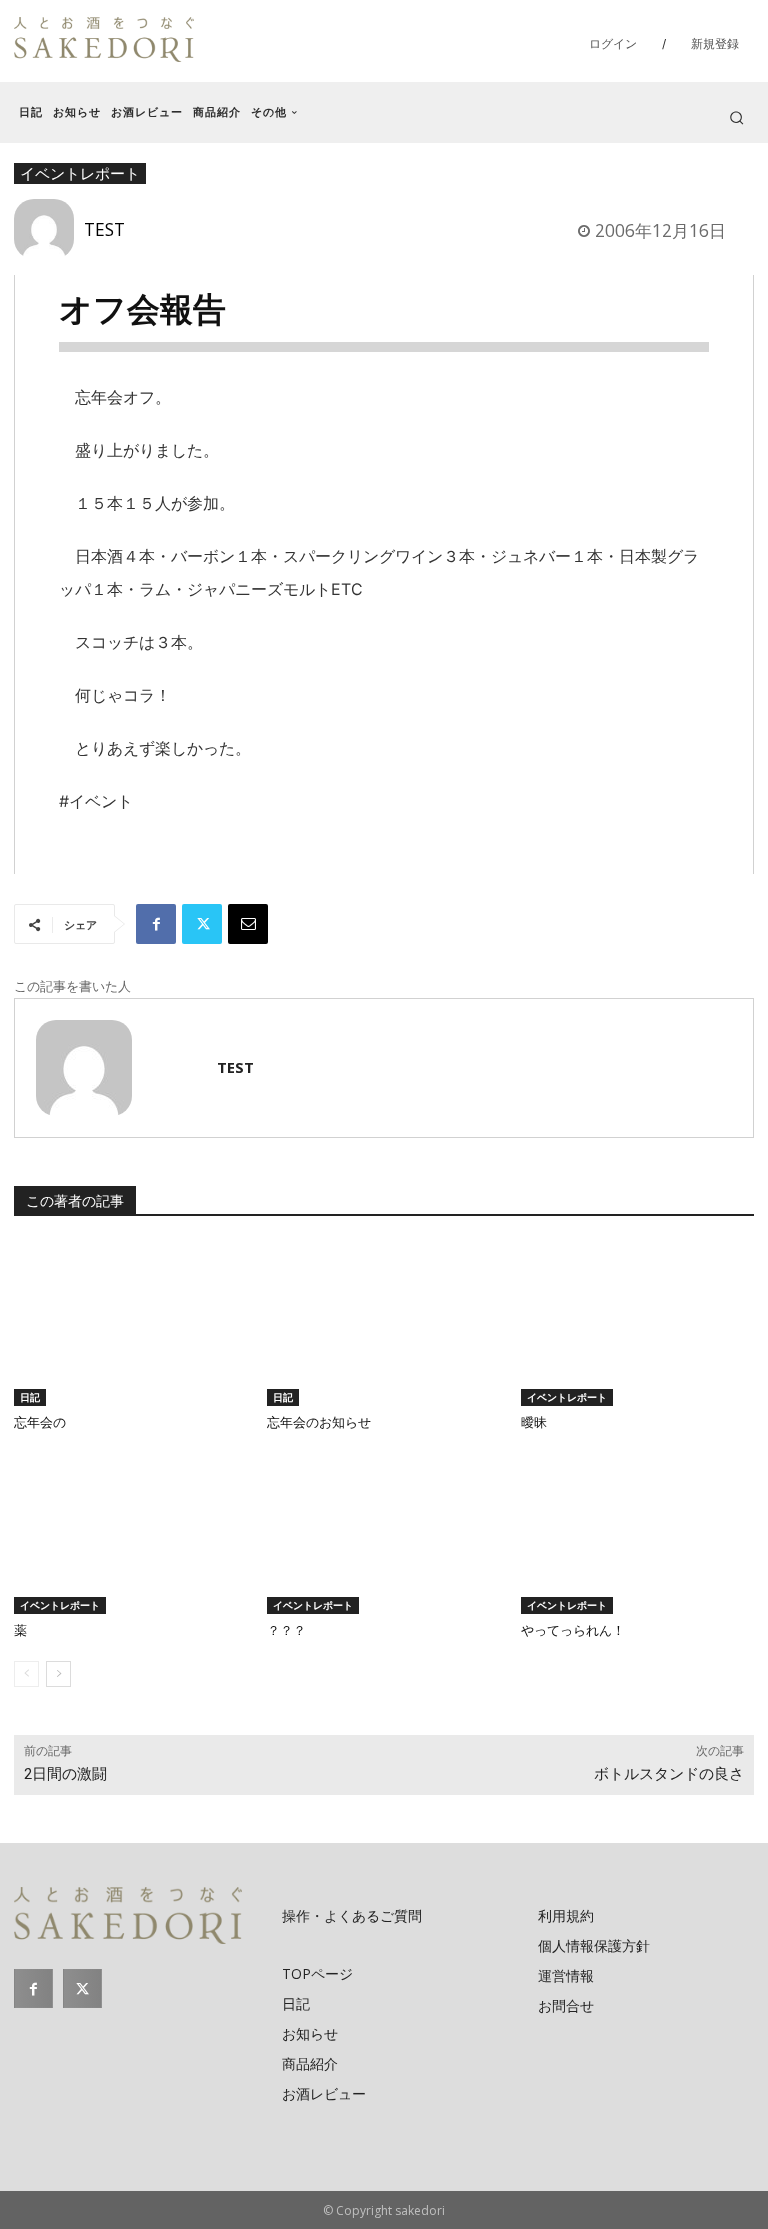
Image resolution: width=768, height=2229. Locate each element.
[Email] (248, 924)
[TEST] (49, 229)
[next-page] (58, 1674)
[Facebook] (156, 924)
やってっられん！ (573, 1630)
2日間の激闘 (65, 1774)
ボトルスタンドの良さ (669, 1774)
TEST (104, 229)
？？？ (286, 1630)
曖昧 (534, 1422)
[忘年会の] (130, 1323)
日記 (30, 1397)
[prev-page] (26, 1674)
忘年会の (40, 1422)
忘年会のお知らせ (319, 1422)
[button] (736, 117)
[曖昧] (637, 1323)
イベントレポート (567, 1397)
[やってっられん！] (637, 1532)
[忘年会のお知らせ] (383, 1323)
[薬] (130, 1532)
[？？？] (383, 1532)
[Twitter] (202, 924)
